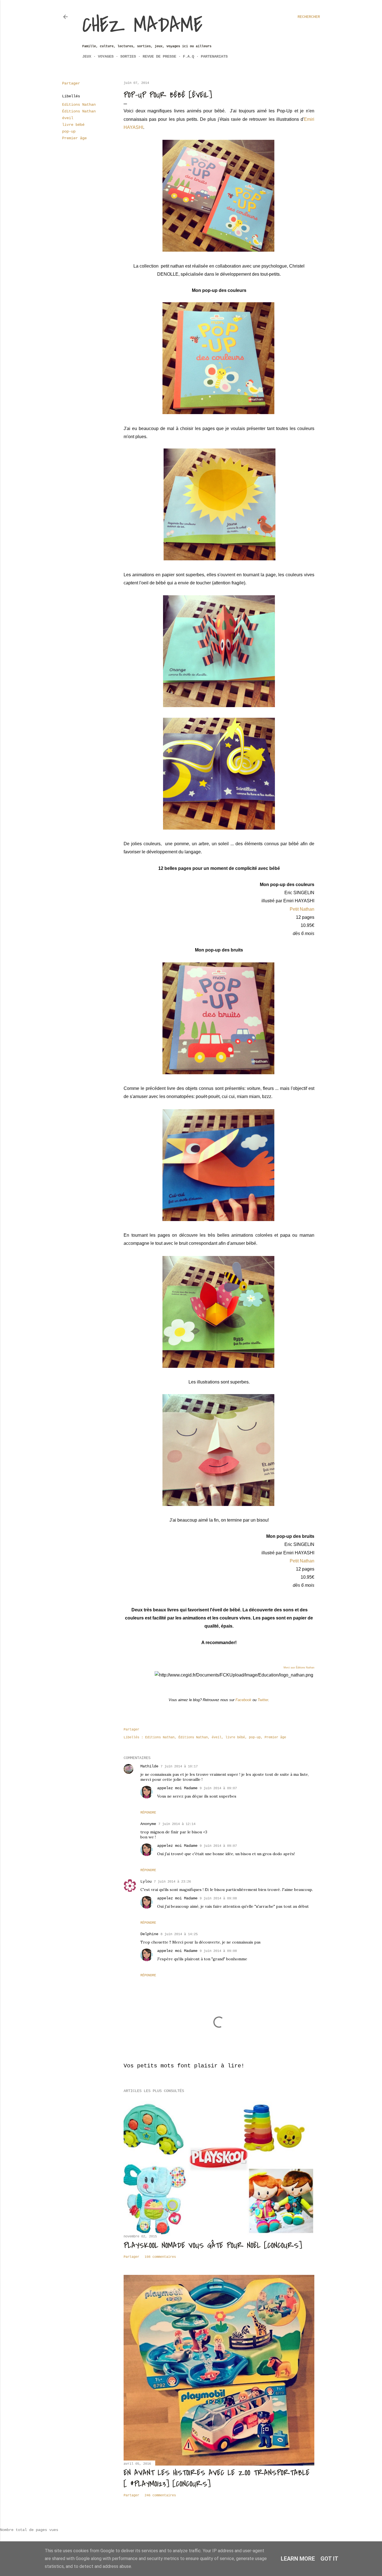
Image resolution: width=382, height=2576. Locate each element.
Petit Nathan (301, 909)
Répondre (148, 1813)
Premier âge (74, 138)
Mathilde (149, 1766)
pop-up (69, 131)
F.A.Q (188, 56)
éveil (68, 118)
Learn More (298, 2559)
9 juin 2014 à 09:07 (218, 1788)
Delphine (149, 1934)
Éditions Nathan (79, 111)
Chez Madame (142, 25)
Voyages (106, 56)
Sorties (128, 56)
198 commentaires (160, 2257)
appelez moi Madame (177, 1788)
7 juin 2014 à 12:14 (177, 1824)
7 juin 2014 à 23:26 (172, 1882)
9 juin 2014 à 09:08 (218, 1899)
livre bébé (73, 125)
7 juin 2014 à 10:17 (179, 1767)
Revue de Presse (159, 56)
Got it (329, 2559)
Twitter (263, 1700)
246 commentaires (160, 2495)
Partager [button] (71, 83)
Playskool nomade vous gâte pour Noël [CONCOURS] (213, 2246)
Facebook (243, 1700)
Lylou (146, 1881)
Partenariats (214, 56)
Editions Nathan (79, 105)
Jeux (87, 56)
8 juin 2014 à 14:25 (179, 1934)
